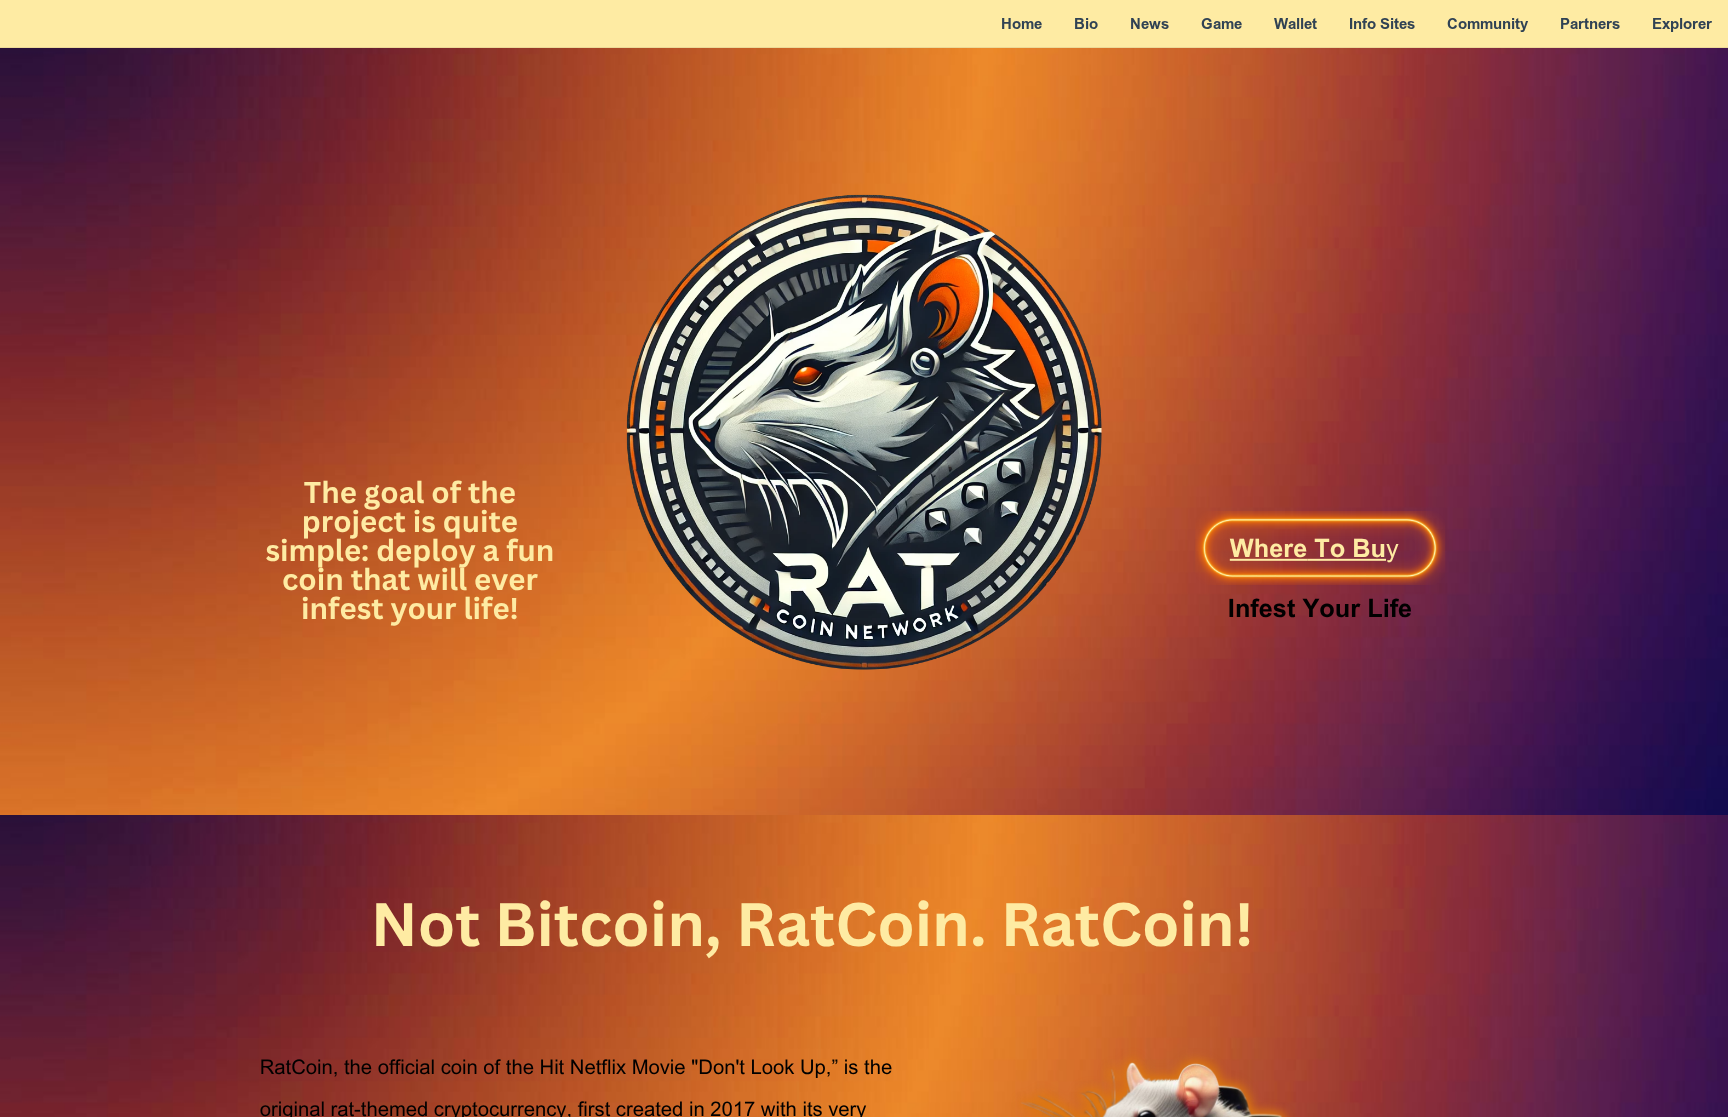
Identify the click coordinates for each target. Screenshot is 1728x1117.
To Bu (1346, 551)
